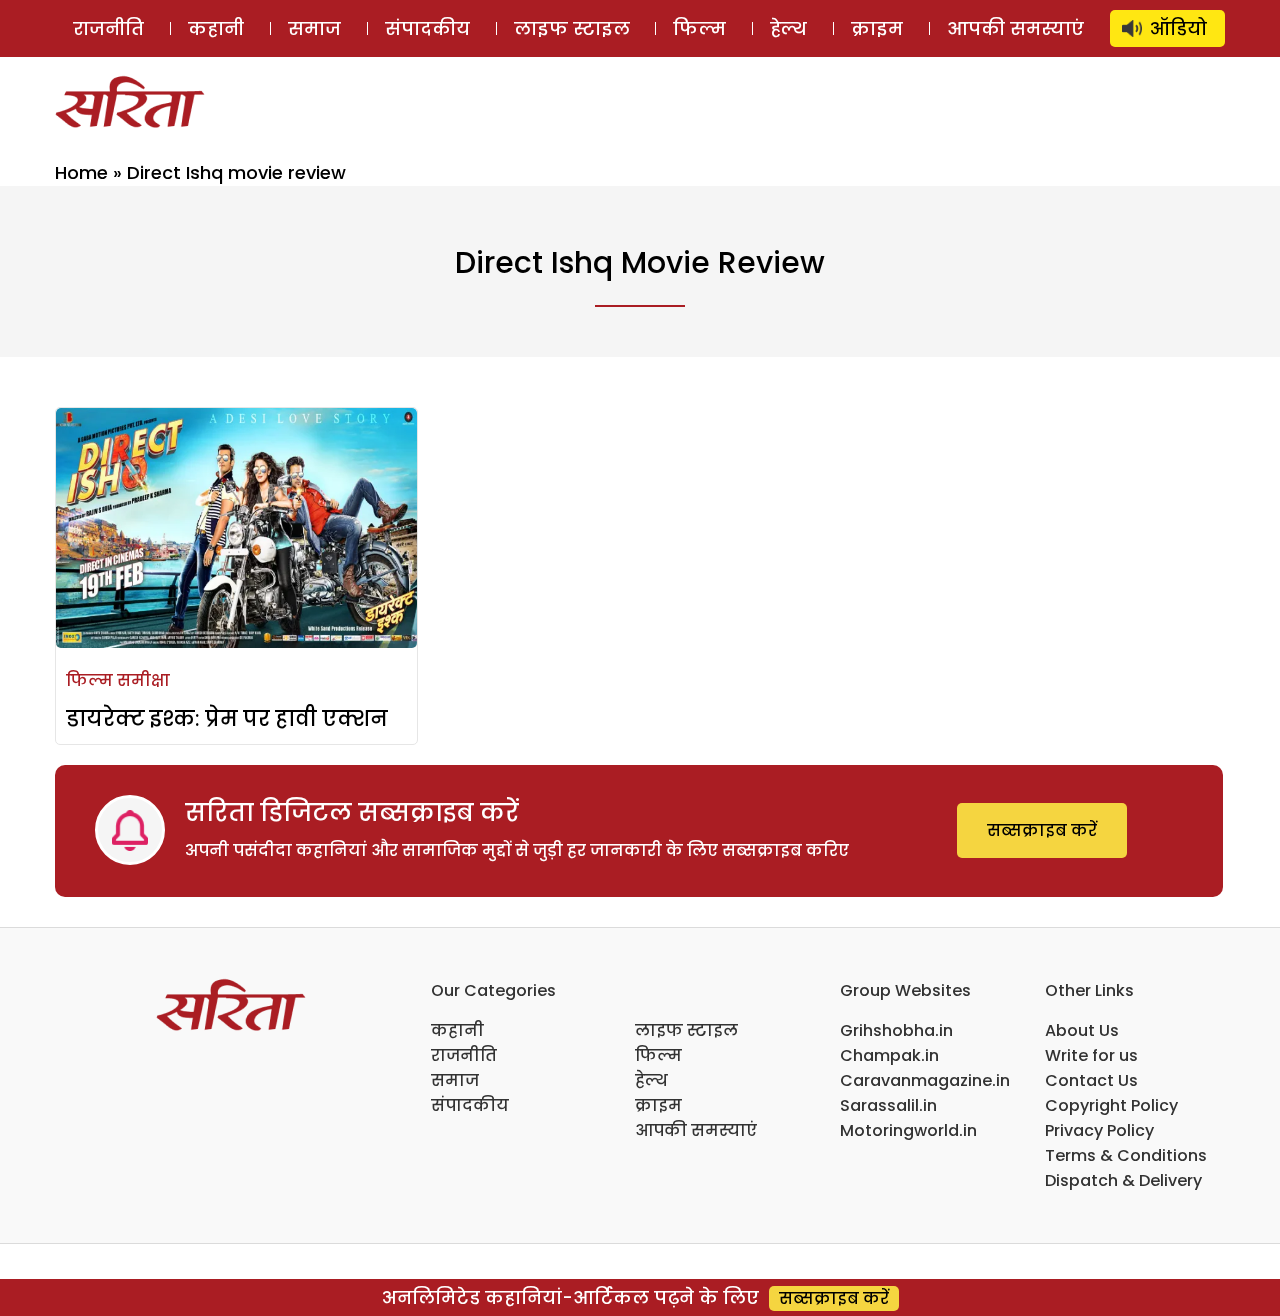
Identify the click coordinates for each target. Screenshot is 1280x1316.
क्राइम (877, 28)
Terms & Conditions (1126, 1155)
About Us (1082, 1030)
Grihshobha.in (896, 1030)
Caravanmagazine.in (925, 1080)
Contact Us (1091, 1080)
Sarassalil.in (888, 1105)
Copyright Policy (1111, 1105)
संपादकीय (427, 28)
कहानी (216, 28)
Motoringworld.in (908, 1130)
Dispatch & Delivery (1123, 1180)
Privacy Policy (1099, 1130)
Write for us (1091, 1055)
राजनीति (108, 28)
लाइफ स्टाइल (572, 28)
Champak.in (889, 1055)
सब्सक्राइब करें (1042, 830)
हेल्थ (788, 28)
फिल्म (699, 28)
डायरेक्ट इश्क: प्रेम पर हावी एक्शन (227, 718)
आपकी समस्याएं (1015, 28)
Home (81, 172)
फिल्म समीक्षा (118, 680)
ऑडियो (1178, 28)
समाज (314, 28)
